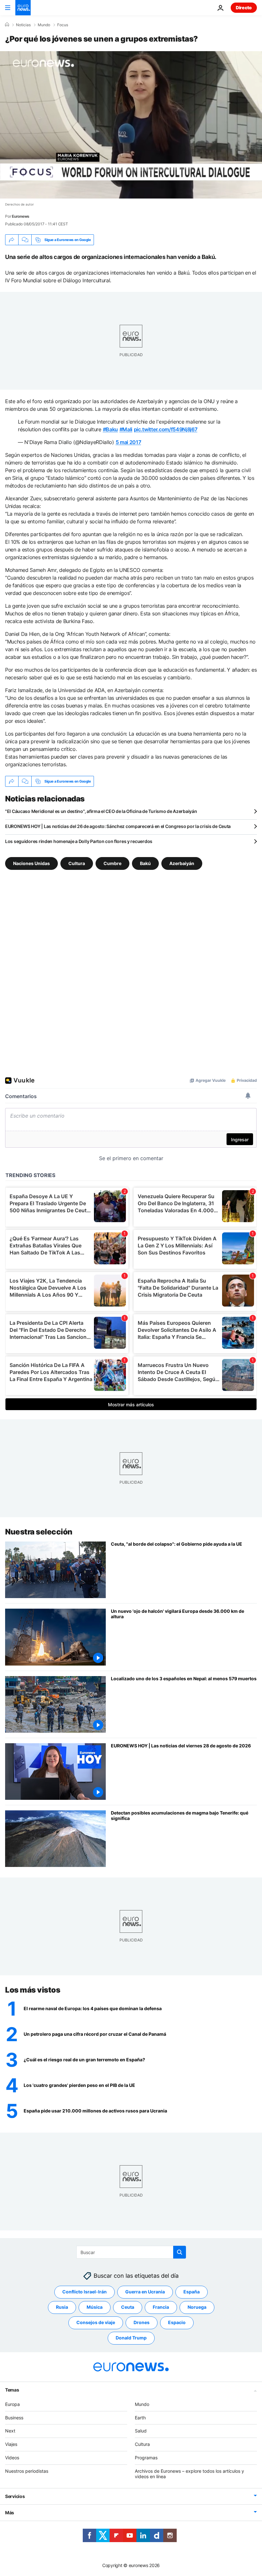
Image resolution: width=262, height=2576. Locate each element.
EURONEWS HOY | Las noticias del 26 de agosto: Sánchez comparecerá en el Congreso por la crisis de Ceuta (118, 826)
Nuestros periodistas (27, 2471)
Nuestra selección (39, 1532)
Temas (12, 2389)
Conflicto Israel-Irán (85, 2292)
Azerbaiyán (182, 863)
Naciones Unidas (31, 863)
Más (10, 2513)
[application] (131, 125)
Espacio (177, 2322)
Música (95, 2307)
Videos (12, 2458)
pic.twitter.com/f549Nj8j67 (166, 429)
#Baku (110, 429)
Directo (244, 8)
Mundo (44, 25)
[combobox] (131, 2252)
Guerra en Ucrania (145, 2292)
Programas (146, 2458)
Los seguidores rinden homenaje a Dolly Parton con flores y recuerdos (79, 841)
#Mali (126, 429)
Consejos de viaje (96, 2322)
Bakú (145, 863)
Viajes (11, 2444)
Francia (161, 2307)
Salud (141, 2431)
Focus (63, 25)
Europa (12, 2404)
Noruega (197, 2307)
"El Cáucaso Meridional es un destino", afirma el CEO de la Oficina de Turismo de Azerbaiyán (101, 811)
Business (14, 2417)
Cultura (77, 863)
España (192, 2292)
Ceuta (128, 2307)
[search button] (180, 2252)
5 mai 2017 (128, 442)
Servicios (15, 2496)
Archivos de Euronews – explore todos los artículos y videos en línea (189, 2473)
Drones (142, 2322)
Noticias (23, 25)
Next (10, 2431)
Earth (140, 2417)
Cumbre (112, 863)
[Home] (7, 25)
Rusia (62, 2307)
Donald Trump (131, 2338)
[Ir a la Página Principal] (23, 8)
